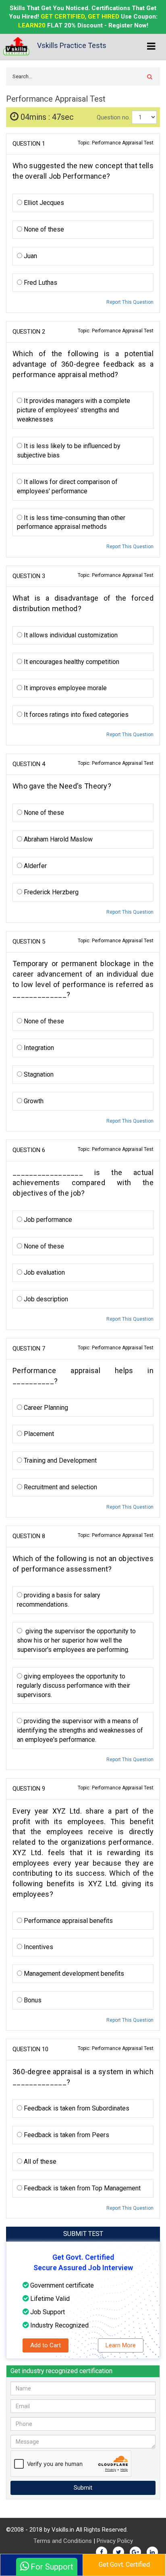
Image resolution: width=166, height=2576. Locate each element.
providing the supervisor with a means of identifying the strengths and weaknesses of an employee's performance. (80, 1730)
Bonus (32, 2000)
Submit (83, 2488)
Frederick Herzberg (50, 892)
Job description (45, 1299)
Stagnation (38, 1074)
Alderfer (34, 866)
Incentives (38, 1947)
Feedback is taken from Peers (66, 2135)
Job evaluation (44, 1272)
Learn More (121, 2345)
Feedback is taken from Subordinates (76, 2108)
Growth (33, 1101)
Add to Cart (46, 2345)
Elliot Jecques (43, 203)
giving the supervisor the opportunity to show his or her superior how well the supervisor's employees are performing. (76, 1640)
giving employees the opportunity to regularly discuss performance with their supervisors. (74, 1686)
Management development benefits (73, 1974)
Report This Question (130, 302)
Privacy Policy (115, 2541)
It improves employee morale (64, 688)
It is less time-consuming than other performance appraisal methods (71, 522)
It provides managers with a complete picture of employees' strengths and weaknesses (74, 410)
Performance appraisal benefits (67, 1921)
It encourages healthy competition (71, 662)
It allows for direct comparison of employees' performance (67, 486)
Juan (30, 256)
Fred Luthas (40, 283)
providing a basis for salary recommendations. (59, 1600)
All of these (39, 2162)
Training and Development (59, 1460)
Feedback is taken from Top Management (81, 2188)
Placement (38, 1434)
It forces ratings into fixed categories (75, 715)
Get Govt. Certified (124, 2565)
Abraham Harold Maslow (57, 839)
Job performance (47, 1220)
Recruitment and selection (60, 1487)
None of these (43, 229)
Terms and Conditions (63, 2541)
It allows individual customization (70, 635)
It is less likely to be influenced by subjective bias (69, 451)
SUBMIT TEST (83, 2234)
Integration (38, 1048)
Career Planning (45, 1408)
